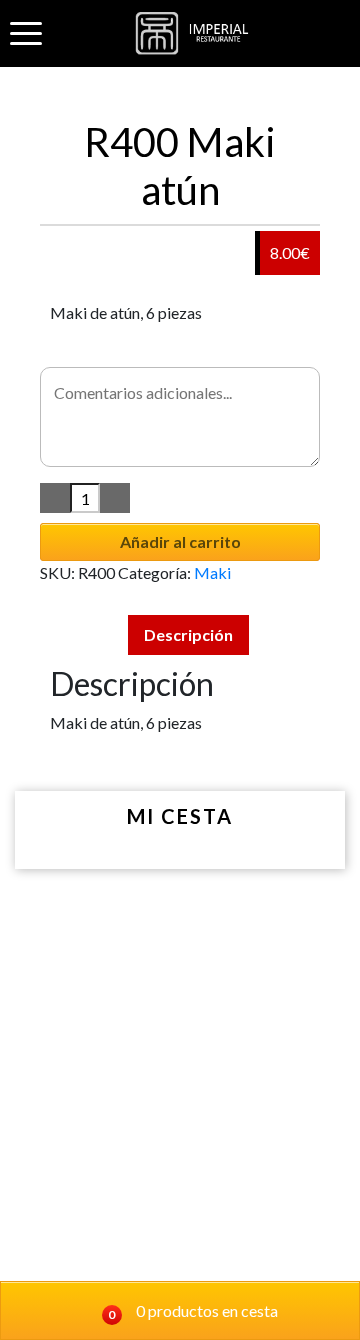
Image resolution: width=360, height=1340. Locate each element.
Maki (212, 572)
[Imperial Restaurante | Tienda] (196, 33)
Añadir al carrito (180, 541)
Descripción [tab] (188, 634)
